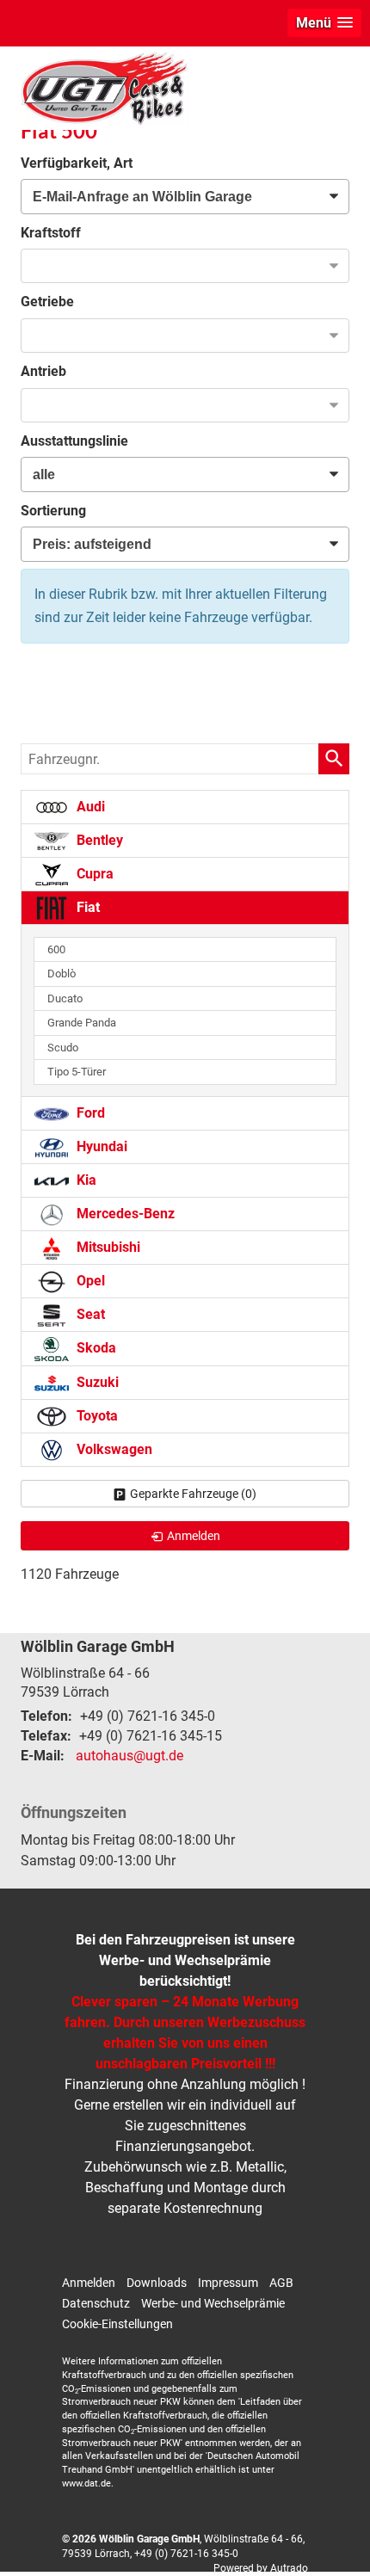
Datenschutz (96, 2303)
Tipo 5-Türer (77, 1072)
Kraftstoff (51, 233)
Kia (85, 1180)
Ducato (65, 998)
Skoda (95, 1348)
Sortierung (53, 511)
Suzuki (96, 1382)
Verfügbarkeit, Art (77, 163)
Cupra (93, 874)
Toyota (96, 1416)
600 (56, 949)
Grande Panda (82, 1023)
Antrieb (43, 371)
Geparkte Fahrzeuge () (193, 1494)
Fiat (86, 907)
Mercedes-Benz (124, 1214)
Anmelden (89, 2283)
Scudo (63, 1048)
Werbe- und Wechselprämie (213, 2303)
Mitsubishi (107, 1247)
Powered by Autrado (261, 2568)
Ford (89, 1113)
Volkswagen (113, 1449)
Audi (89, 807)
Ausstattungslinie (74, 441)
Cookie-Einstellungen (117, 2324)
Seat (89, 1314)
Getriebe (47, 302)
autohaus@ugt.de (129, 1756)
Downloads (157, 2283)
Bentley (98, 840)
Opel (89, 1281)
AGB (281, 2283)
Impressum (228, 2283)
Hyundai (100, 1146)
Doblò (62, 974)
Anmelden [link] (194, 1536)
